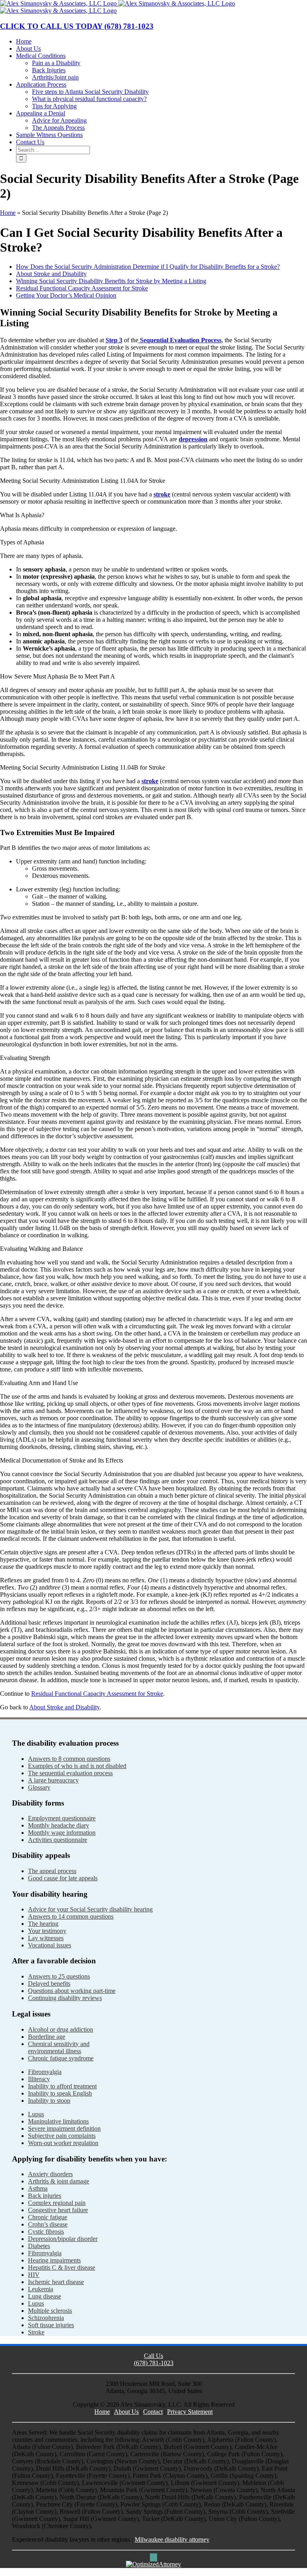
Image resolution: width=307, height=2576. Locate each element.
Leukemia (41, 2289)
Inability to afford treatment (62, 2086)
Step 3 (114, 340)
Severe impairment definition (64, 2128)
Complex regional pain (57, 2203)
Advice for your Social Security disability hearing (90, 1909)
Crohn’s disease (48, 2224)
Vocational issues (50, 1945)
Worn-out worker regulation (63, 2143)
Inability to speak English (60, 2093)
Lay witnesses (46, 1938)
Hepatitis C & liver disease (62, 2267)
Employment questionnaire (62, 1818)
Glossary (39, 1787)
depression (193, 439)
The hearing (43, 1924)
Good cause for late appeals (63, 1878)
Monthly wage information (62, 1833)
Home (8, 213)
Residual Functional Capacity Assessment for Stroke (82, 288)
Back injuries (45, 2196)
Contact (153, 2412)
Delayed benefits (49, 1984)
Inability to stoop (49, 2101)
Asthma (38, 2188)
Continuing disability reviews (65, 1998)
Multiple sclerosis (50, 2311)
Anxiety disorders (50, 2174)
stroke (162, 494)
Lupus (36, 2114)
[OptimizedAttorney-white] (153, 2564)
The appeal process (52, 1871)
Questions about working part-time (72, 1991)
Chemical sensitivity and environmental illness (59, 2047)
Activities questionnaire (58, 1840)
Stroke (36, 2332)
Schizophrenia (46, 2318)
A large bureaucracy (53, 1780)
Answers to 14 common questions (71, 1916)
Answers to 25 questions (59, 1976)
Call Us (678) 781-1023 (154, 2359)
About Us (126, 2412)
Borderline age (47, 2037)
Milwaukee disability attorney (172, 2539)
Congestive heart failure (58, 2210)
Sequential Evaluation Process (180, 340)
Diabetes (39, 2246)
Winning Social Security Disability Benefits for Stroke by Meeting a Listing (111, 281)
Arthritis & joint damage (59, 2181)
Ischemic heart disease (56, 2282)
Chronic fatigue (48, 2217)
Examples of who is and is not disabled (77, 1766)
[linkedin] (156, 2557)
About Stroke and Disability (51, 274)
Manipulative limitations (58, 2121)
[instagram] (153, 2557)
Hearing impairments (54, 2260)
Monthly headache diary (59, 1825)
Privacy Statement (190, 2412)
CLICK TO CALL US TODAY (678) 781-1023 (77, 26)
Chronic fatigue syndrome (61, 2058)
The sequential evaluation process (70, 1773)
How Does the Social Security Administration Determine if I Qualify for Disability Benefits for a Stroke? (148, 267)
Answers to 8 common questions (69, 1759)
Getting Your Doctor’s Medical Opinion (66, 295)
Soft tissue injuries (51, 2325)
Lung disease (45, 2296)
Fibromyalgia (45, 2072)
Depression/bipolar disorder (63, 2239)
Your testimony (47, 1931)
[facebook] (151, 2557)
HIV (34, 2275)
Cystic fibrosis (46, 2232)
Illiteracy (39, 2079)
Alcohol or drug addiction (61, 2029)
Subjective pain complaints (62, 2136)
